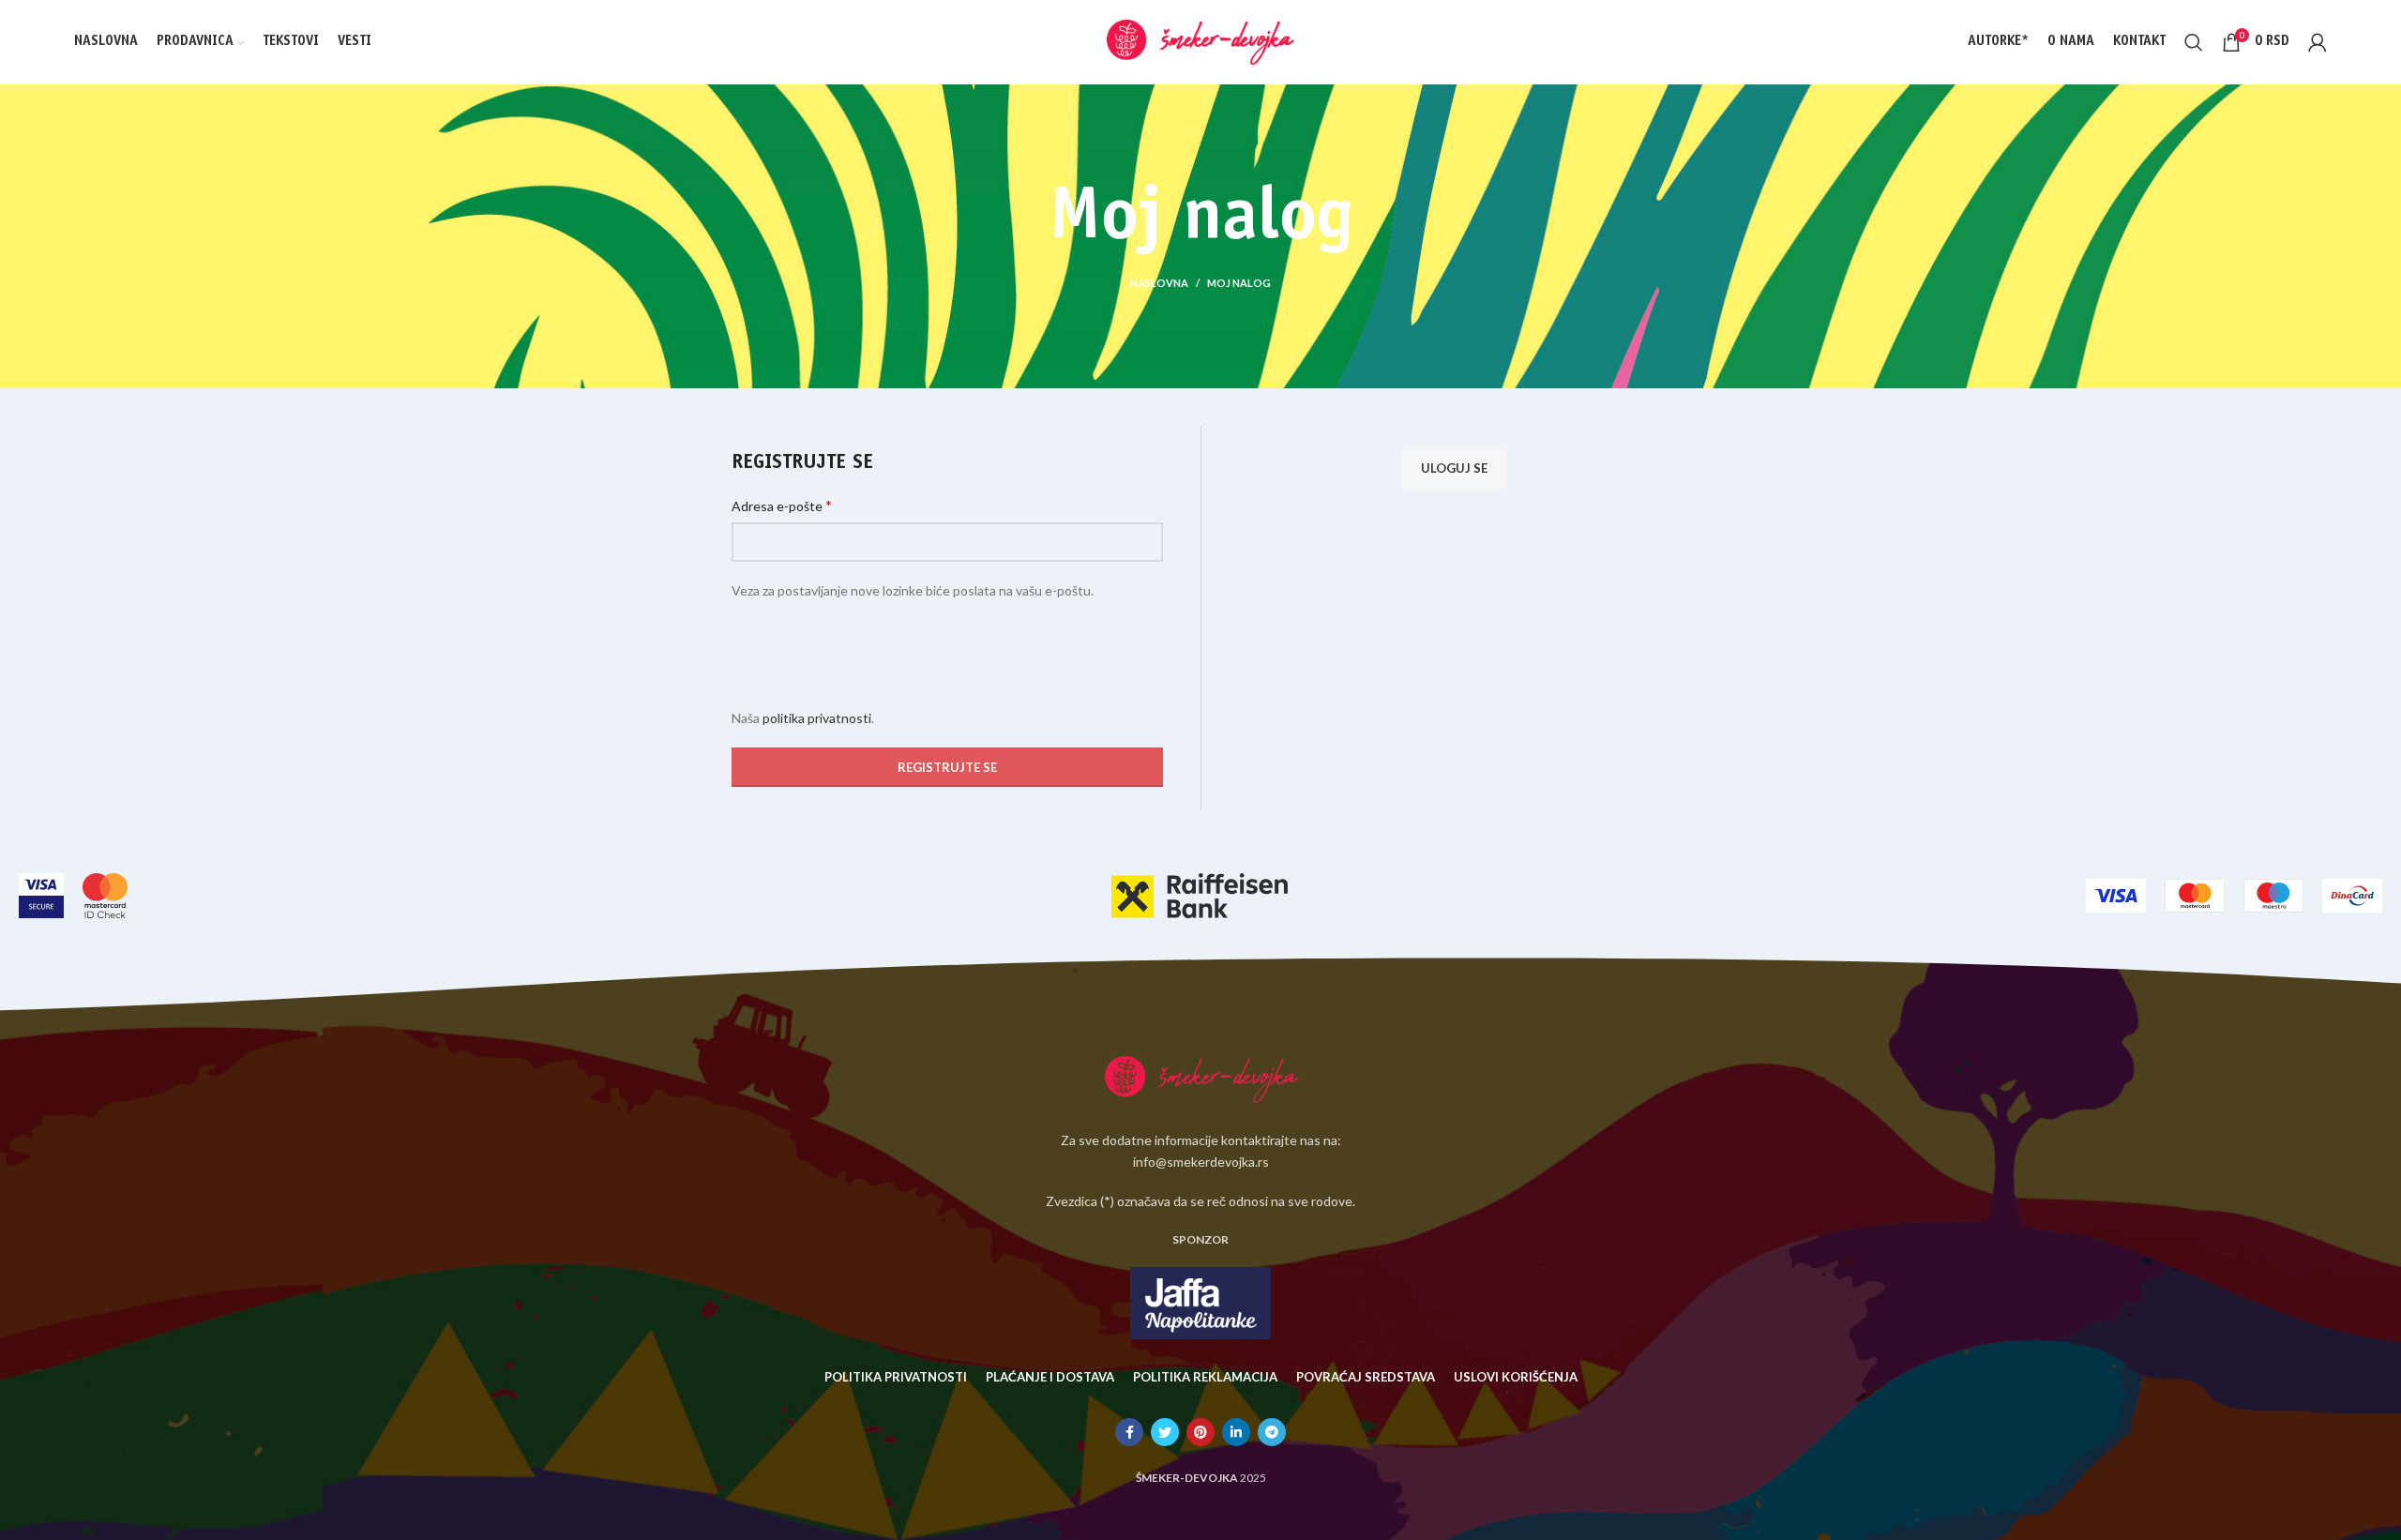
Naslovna (1159, 283)
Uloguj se (1454, 468)
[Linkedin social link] (1236, 1432)
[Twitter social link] (1165, 1432)
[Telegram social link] (1272, 1432)
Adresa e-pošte (782, 505)
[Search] (2194, 42)
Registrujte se (947, 767)
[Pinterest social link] (1200, 1432)
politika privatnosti (817, 718)
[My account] (2318, 42)
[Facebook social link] (1129, 1432)
